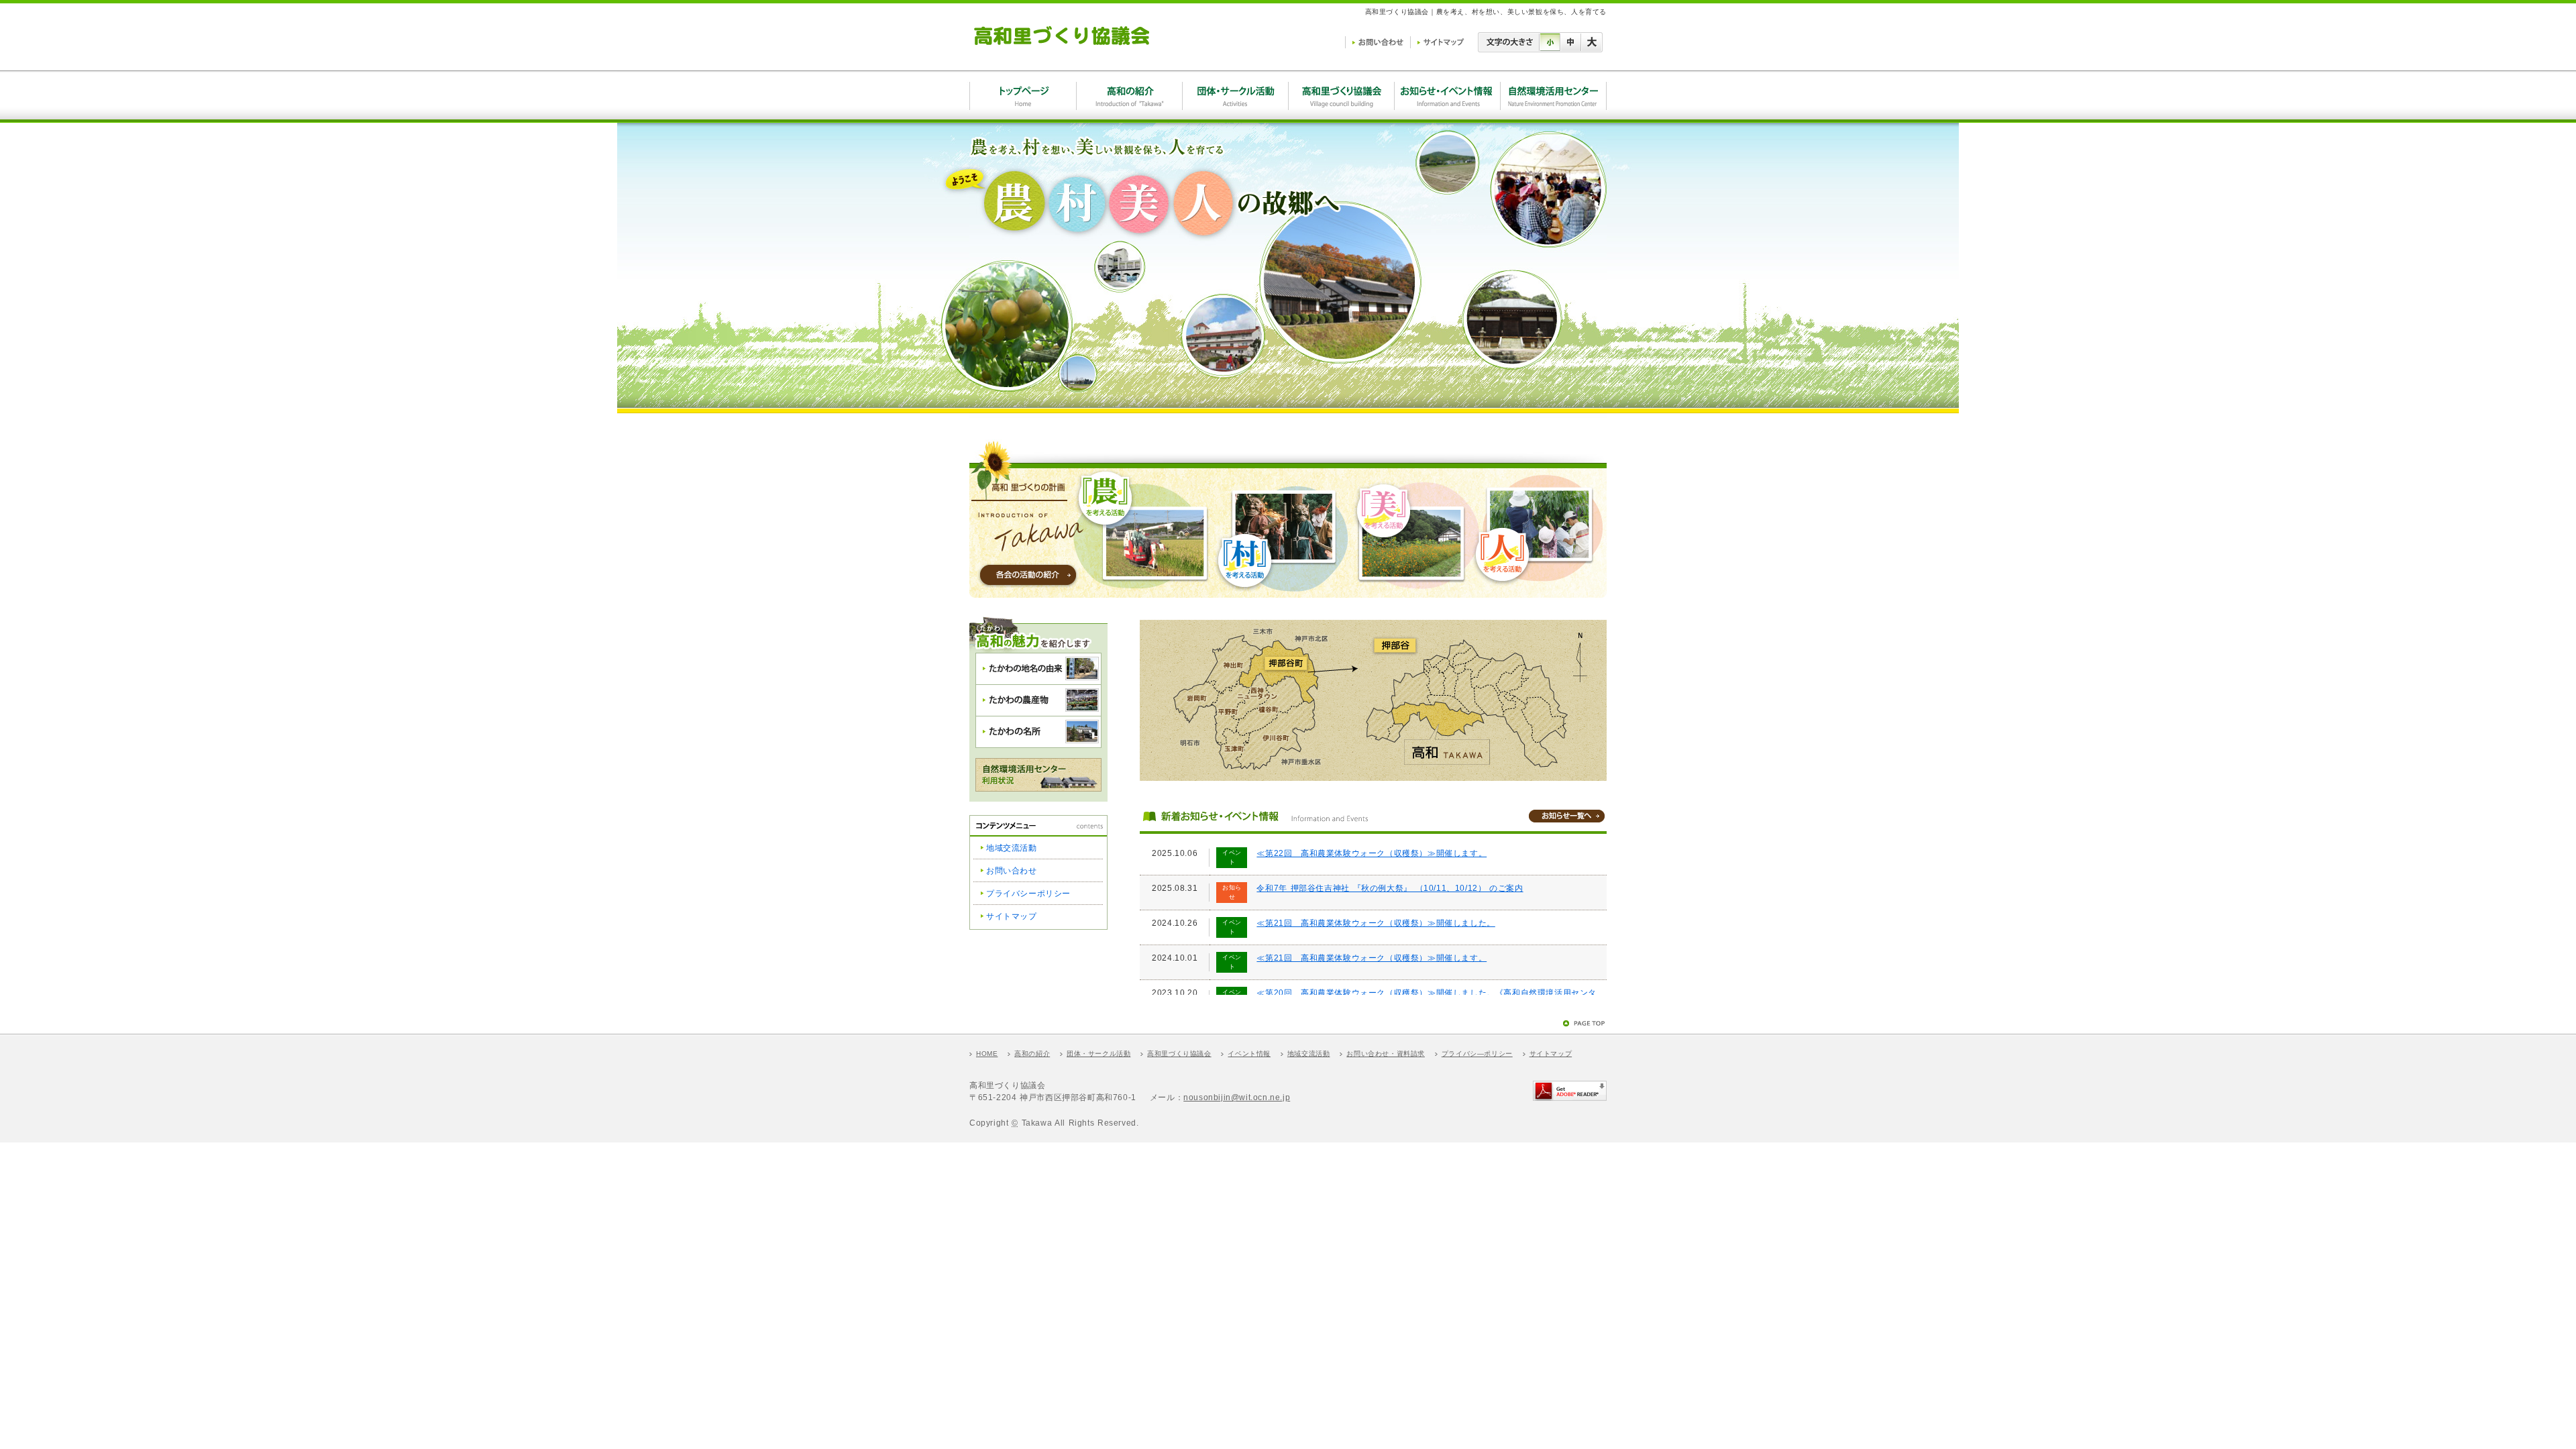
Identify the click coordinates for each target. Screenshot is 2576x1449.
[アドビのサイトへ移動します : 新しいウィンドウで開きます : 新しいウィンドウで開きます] (1570, 1095)
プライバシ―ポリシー (1477, 1054)
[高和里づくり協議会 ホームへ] (1062, 50)
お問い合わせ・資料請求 (1386, 1054)
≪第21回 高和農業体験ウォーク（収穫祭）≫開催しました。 (1376, 923)
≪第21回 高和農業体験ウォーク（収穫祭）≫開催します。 (1372, 958)
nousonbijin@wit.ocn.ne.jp (1237, 1097)
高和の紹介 (1032, 1054)
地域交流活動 (1012, 848)
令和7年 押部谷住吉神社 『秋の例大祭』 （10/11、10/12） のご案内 (1390, 888)
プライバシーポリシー (1028, 894)
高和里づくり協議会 (1179, 1054)
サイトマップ (1012, 916)
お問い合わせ (1012, 871)
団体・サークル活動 (1098, 1054)
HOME (987, 1054)
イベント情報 (1249, 1054)
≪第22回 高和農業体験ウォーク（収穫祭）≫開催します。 (1372, 853)
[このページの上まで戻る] (1585, 1021)
